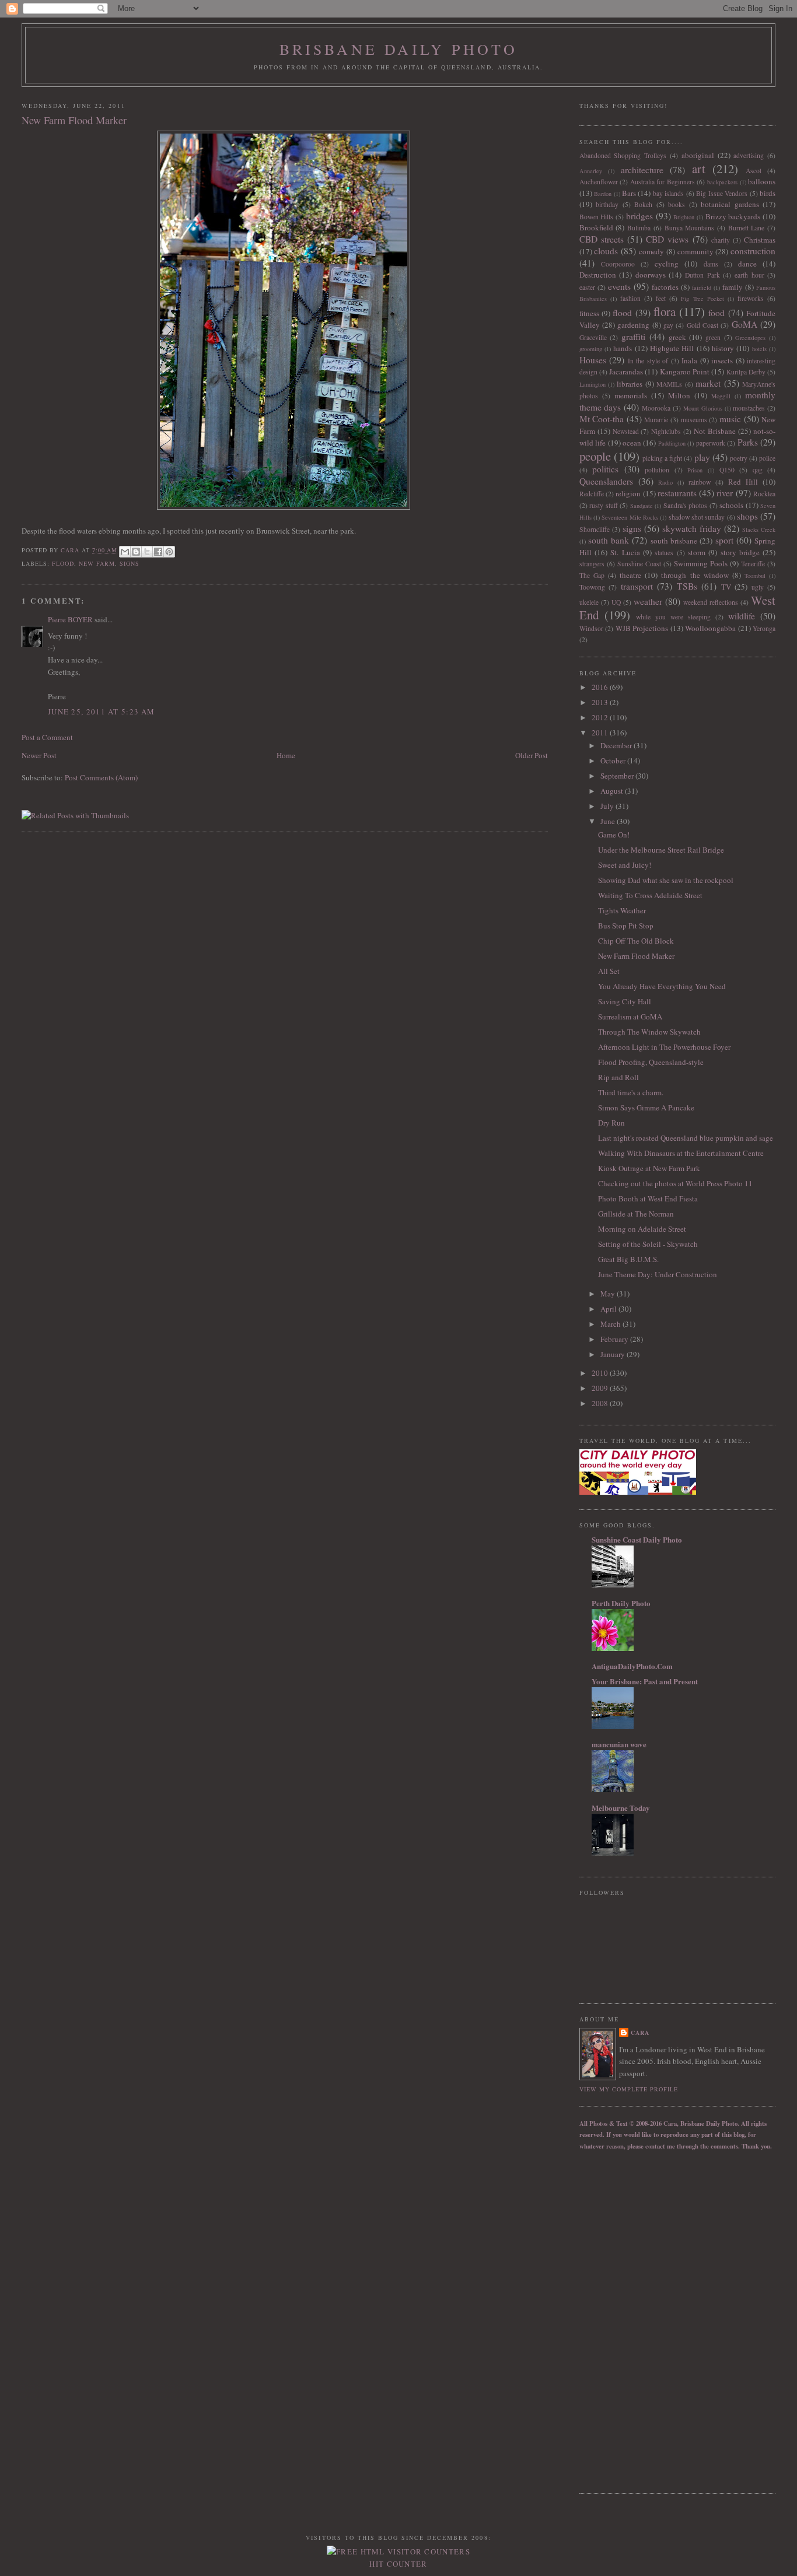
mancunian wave (619, 1744)
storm (697, 552)
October (614, 760)
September (618, 776)
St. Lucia (625, 552)
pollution (657, 470)
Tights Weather (622, 910)
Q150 (727, 470)
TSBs (687, 586)
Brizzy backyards (733, 216)
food (716, 313)
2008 (601, 1403)
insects (722, 360)
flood (63, 563)
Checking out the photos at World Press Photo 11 (675, 1183)
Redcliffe (592, 494)
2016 (601, 687)
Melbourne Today (621, 1808)
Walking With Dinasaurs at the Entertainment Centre (681, 1153)
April (609, 1309)
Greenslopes (750, 338)
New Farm (97, 563)
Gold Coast (702, 325)
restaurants (677, 493)
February (615, 1339)
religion (628, 493)
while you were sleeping (673, 617)
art (699, 169)
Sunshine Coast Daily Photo (637, 1539)
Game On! (614, 835)
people (595, 456)
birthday (607, 204)
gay (668, 325)
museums (694, 420)
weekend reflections (711, 602)
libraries (630, 384)
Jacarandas (626, 371)
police (767, 458)
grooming (591, 349)
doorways (651, 275)
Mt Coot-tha (602, 419)
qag (758, 470)
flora (665, 311)
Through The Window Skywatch (649, 1032)
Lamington (592, 384)
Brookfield (596, 227)
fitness (589, 313)
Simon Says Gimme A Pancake (646, 1107)
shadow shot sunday (697, 517)
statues (664, 553)
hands (623, 348)
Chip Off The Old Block (636, 941)
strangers (592, 564)
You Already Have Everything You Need (662, 986)
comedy (651, 251)
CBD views (667, 239)
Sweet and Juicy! (625, 865)
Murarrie (656, 420)
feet (661, 298)
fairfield (702, 288)
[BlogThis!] (136, 552)
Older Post (532, 755)
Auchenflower (599, 182)
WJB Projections (642, 628)
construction (753, 251)
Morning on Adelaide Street (642, 1229)
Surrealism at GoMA (630, 1017)
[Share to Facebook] (158, 552)
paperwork (711, 443)
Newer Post (39, 755)
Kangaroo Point (685, 371)
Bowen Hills (597, 217)
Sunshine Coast (639, 564)
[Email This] (125, 552)
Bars (629, 193)
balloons (762, 181)
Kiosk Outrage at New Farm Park (649, 1168)
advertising (749, 155)
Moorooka (656, 408)
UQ (616, 602)
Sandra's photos (686, 505)
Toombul (755, 576)
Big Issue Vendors (722, 193)
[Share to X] (147, 552)
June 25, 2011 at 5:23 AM (101, 712)
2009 (601, 1388)
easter (587, 287)
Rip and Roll (618, 1077)
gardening (633, 325)
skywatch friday (692, 528)
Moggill (721, 396)
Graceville (593, 337)
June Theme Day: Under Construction (658, 1274)
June (609, 821)
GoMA (744, 324)
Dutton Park (702, 275)
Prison (695, 470)
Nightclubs (666, 431)
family (733, 287)
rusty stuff (604, 505)
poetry (739, 458)
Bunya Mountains (690, 228)
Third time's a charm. (631, 1092)
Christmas (760, 240)
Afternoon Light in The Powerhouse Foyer (664, 1047)
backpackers (722, 182)
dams (711, 264)
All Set (609, 971)
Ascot (754, 171)
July (608, 806)
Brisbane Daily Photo (399, 49)
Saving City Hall (625, 1001)
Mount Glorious (703, 408)
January (614, 1354)
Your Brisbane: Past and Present (645, 1681)
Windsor (591, 628)
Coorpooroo (618, 264)
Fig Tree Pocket (702, 299)
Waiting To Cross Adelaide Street (650, 895)
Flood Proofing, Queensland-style (651, 1062)
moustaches (749, 408)
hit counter (398, 2564)
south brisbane (674, 541)
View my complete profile (629, 2089)
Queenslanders (606, 481)
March (611, 1324)
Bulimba (639, 228)
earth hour (749, 275)
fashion (630, 298)
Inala (689, 360)
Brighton (684, 217)
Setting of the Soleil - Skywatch (648, 1244)
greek (677, 337)
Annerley (591, 171)
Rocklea (764, 494)
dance (747, 264)
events (619, 286)
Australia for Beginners (663, 182)
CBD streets (602, 239)
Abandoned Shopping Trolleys (623, 155)
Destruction (598, 275)
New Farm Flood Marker (636, 956)
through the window (695, 575)
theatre (630, 575)
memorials (631, 395)
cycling (667, 264)
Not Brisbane (715, 431)
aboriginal (698, 155)
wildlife (742, 616)
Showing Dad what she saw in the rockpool (666, 880)
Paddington (672, 443)
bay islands (668, 193)
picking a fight (662, 458)
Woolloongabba (710, 628)
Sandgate (642, 506)
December (617, 745)
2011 (601, 733)
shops (747, 516)
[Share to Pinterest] (169, 552)
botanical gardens (730, 204)
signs (130, 563)
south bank (609, 540)
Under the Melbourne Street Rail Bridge (661, 850)
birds (768, 193)
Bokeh (643, 204)
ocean (632, 443)
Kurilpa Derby (746, 372)
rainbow (700, 482)
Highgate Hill (672, 348)
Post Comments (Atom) (101, 777)
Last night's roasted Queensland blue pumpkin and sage (686, 1138)
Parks (748, 442)
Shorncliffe (595, 529)
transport (637, 586)
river (725, 493)
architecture (642, 170)
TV (726, 587)
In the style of (648, 361)
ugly (758, 587)
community (695, 251)
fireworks (751, 298)
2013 (601, 702)
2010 (601, 1373)
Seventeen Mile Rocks (630, 517)
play (702, 457)
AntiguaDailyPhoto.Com (632, 1666)
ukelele (589, 602)
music (730, 419)
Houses (593, 360)
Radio (665, 482)
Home (286, 755)
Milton (679, 395)
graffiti (633, 337)
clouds (606, 251)
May (609, 1294)
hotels (759, 349)
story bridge (740, 552)
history (723, 348)
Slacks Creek (759, 530)
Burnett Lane (747, 228)
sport (724, 540)
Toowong (592, 587)
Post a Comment (47, 737)
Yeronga (764, 628)
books (677, 204)
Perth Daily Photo (621, 1603)
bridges (639, 216)
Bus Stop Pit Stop (626, 926)
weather (648, 601)
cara (640, 2032)
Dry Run (611, 1123)
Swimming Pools (701, 563)
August (613, 791)
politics (605, 469)
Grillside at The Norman (636, 1214)
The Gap (592, 575)
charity (721, 240)
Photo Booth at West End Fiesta (648, 1198)
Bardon (603, 194)
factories (665, 287)
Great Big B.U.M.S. (628, 1259)
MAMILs (669, 384)
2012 (601, 717)
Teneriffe (753, 564)
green (713, 337)
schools (731, 505)
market (708, 383)
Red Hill (743, 482)
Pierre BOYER (70, 619)
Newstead (626, 431)
